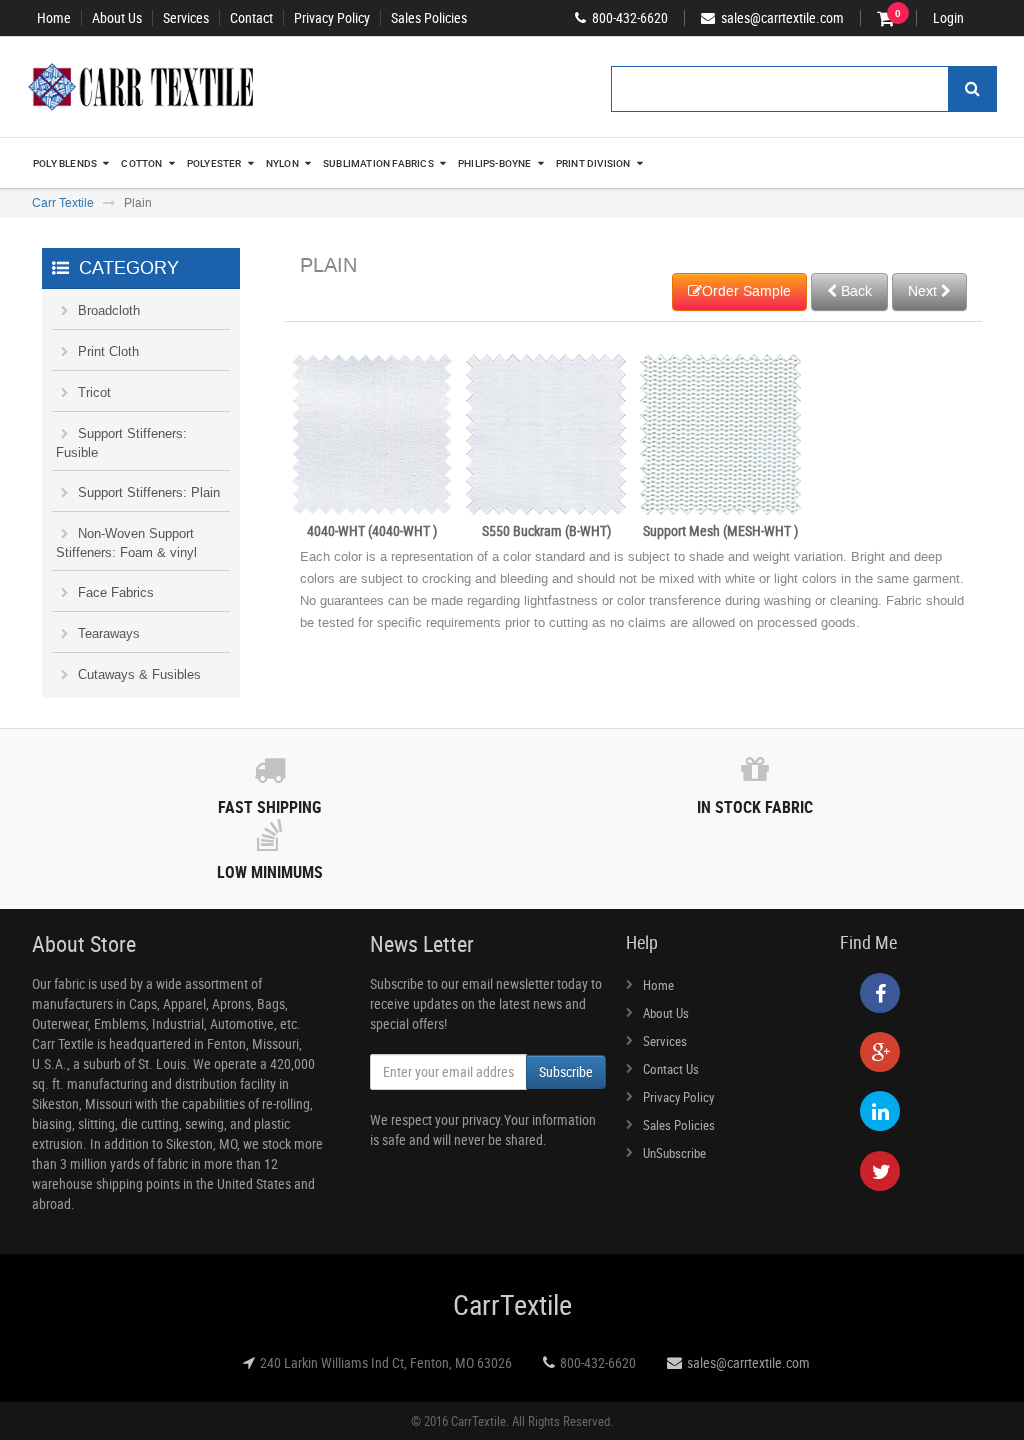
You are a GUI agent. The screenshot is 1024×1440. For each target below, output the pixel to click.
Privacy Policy (332, 18)
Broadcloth (109, 310)
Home (54, 18)
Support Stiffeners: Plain (149, 492)
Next (924, 291)
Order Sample (746, 291)
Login (948, 18)
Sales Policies (429, 18)
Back (854, 291)
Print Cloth (108, 351)
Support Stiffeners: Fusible (121, 443)
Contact (251, 18)
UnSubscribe (674, 1153)
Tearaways (109, 633)
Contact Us (671, 1069)
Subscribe (566, 1071)
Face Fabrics (116, 592)
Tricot (94, 392)
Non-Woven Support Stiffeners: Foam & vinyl (126, 543)
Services (186, 18)
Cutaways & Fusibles (139, 674)
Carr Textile (63, 203)
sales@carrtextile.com (748, 1362)
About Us (117, 18)
